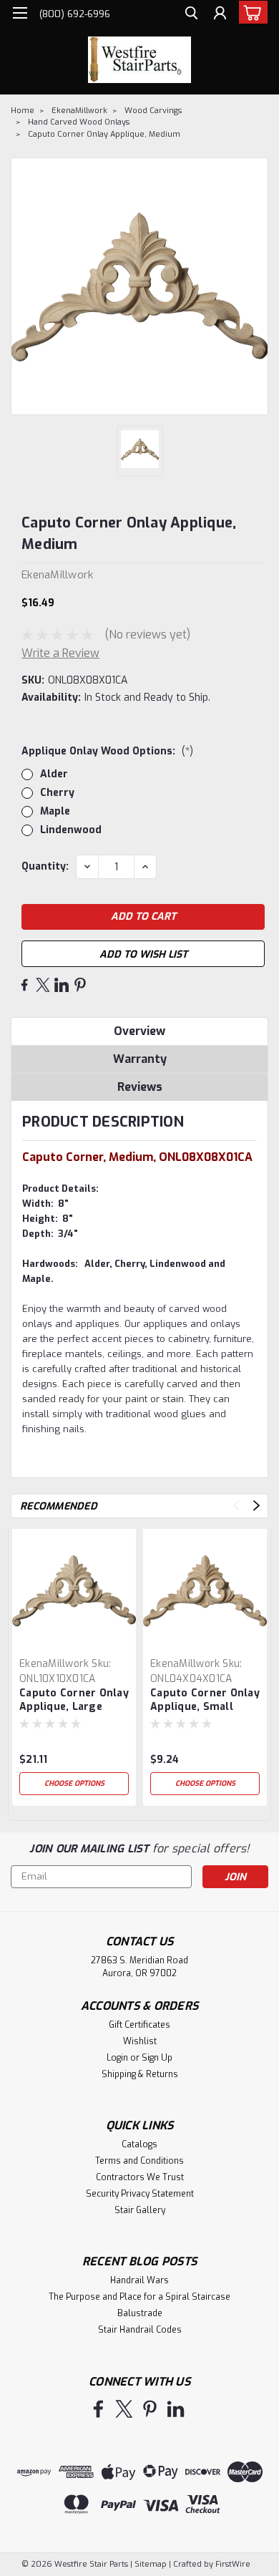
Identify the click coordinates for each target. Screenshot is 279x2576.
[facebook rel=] (98, 2409)
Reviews (140, 1087)
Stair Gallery (140, 2210)
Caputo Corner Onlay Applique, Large (74, 1700)
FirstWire (232, 2564)
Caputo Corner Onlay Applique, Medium (104, 134)
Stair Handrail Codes (140, 2330)
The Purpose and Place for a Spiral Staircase (139, 2297)
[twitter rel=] (124, 2409)
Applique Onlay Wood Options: (107, 751)
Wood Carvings (153, 111)
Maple (55, 811)
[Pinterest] (80, 985)
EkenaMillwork (79, 111)
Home (23, 111)
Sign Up (157, 2058)
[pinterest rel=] (150, 2409)
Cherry (57, 793)
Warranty (140, 1059)
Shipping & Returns (140, 2074)
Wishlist (140, 2041)
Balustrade (140, 2313)
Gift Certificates (139, 2025)
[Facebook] (24, 985)
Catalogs (139, 2144)
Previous (236, 1506)
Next (256, 1506)
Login (117, 2058)
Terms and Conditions (139, 2161)
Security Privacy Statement (140, 2194)
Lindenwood (71, 830)
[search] (191, 15)
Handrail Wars (139, 2280)
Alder (54, 774)
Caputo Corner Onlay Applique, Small (205, 1700)
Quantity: (45, 866)
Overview (139, 1031)
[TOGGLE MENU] (20, 13)
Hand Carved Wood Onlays (79, 122)
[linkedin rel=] (176, 2409)
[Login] (220, 15)
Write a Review (60, 653)
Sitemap (151, 2564)
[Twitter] (43, 985)
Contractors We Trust (140, 2177)
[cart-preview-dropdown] (250, 12)
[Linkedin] (62, 985)
